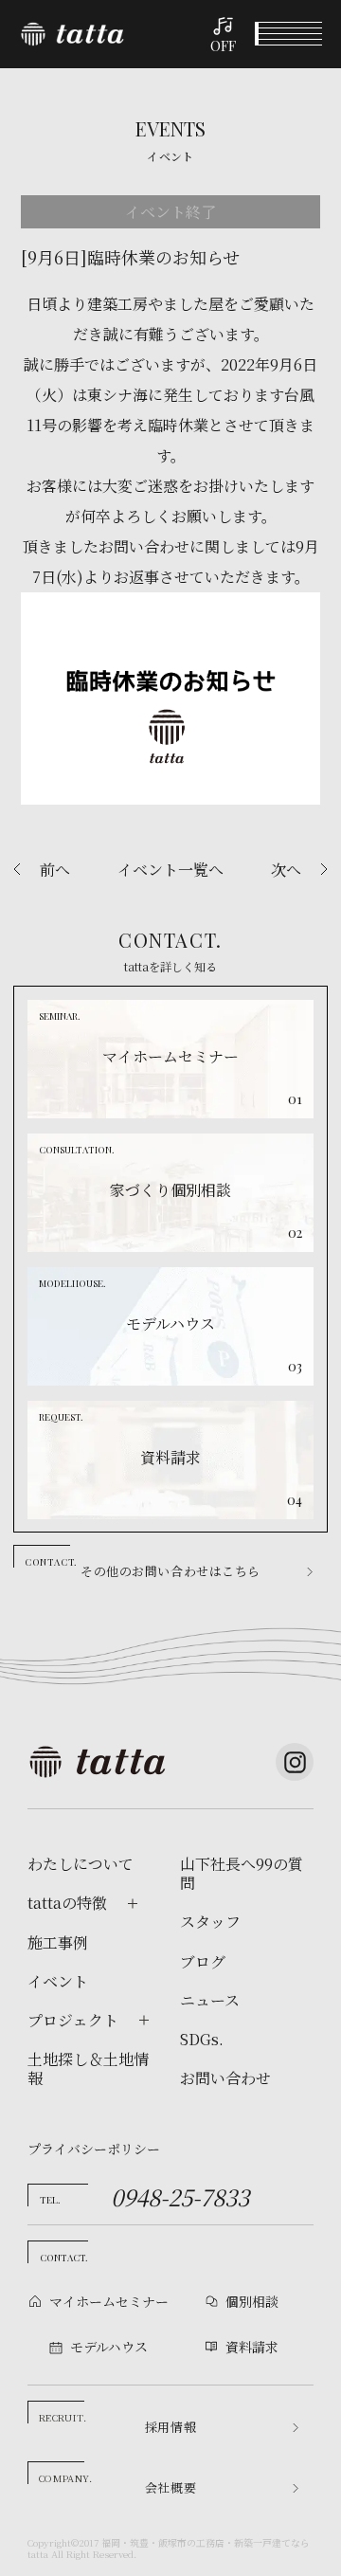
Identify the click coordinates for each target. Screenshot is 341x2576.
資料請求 (252, 2347)
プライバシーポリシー (94, 2149)
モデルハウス (109, 2347)
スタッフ (210, 1922)
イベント (58, 1982)
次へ (286, 870)
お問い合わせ (225, 2078)
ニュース (210, 2001)
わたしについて (81, 1864)
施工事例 (58, 1943)
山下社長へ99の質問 (242, 1874)
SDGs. (202, 2040)
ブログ (203, 1962)
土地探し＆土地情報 (88, 2069)
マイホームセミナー (109, 2301)
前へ (55, 870)
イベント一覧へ (170, 870)
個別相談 (252, 2301)
